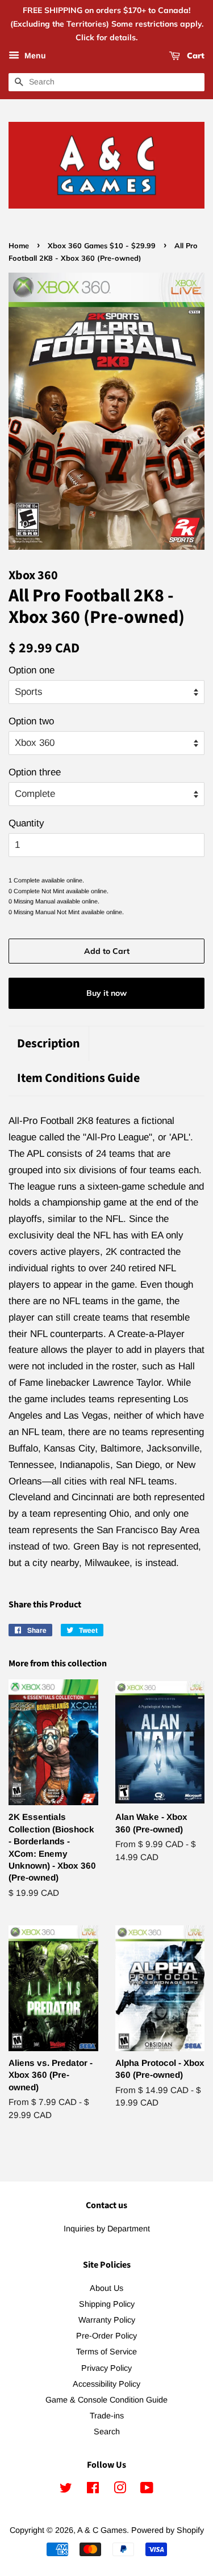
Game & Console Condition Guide (106, 2400)
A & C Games (102, 2530)
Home (19, 245)
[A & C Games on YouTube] (147, 2490)
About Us (106, 2288)
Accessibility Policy (106, 2384)
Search (107, 2431)
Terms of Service (106, 2352)
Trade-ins (107, 2416)
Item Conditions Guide (78, 1078)
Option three (35, 772)
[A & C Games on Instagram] (120, 2490)
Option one (32, 670)
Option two (31, 721)
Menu (34, 56)
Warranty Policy (107, 2320)
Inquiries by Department (107, 2229)
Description (49, 1044)
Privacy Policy (106, 2368)
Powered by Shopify (168, 2530)
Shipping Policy (107, 2304)
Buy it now (106, 993)
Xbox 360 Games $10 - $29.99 (102, 245)
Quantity (26, 823)
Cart (195, 56)
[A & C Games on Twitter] (66, 2490)
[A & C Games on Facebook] (93, 2490)
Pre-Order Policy (106, 2336)
